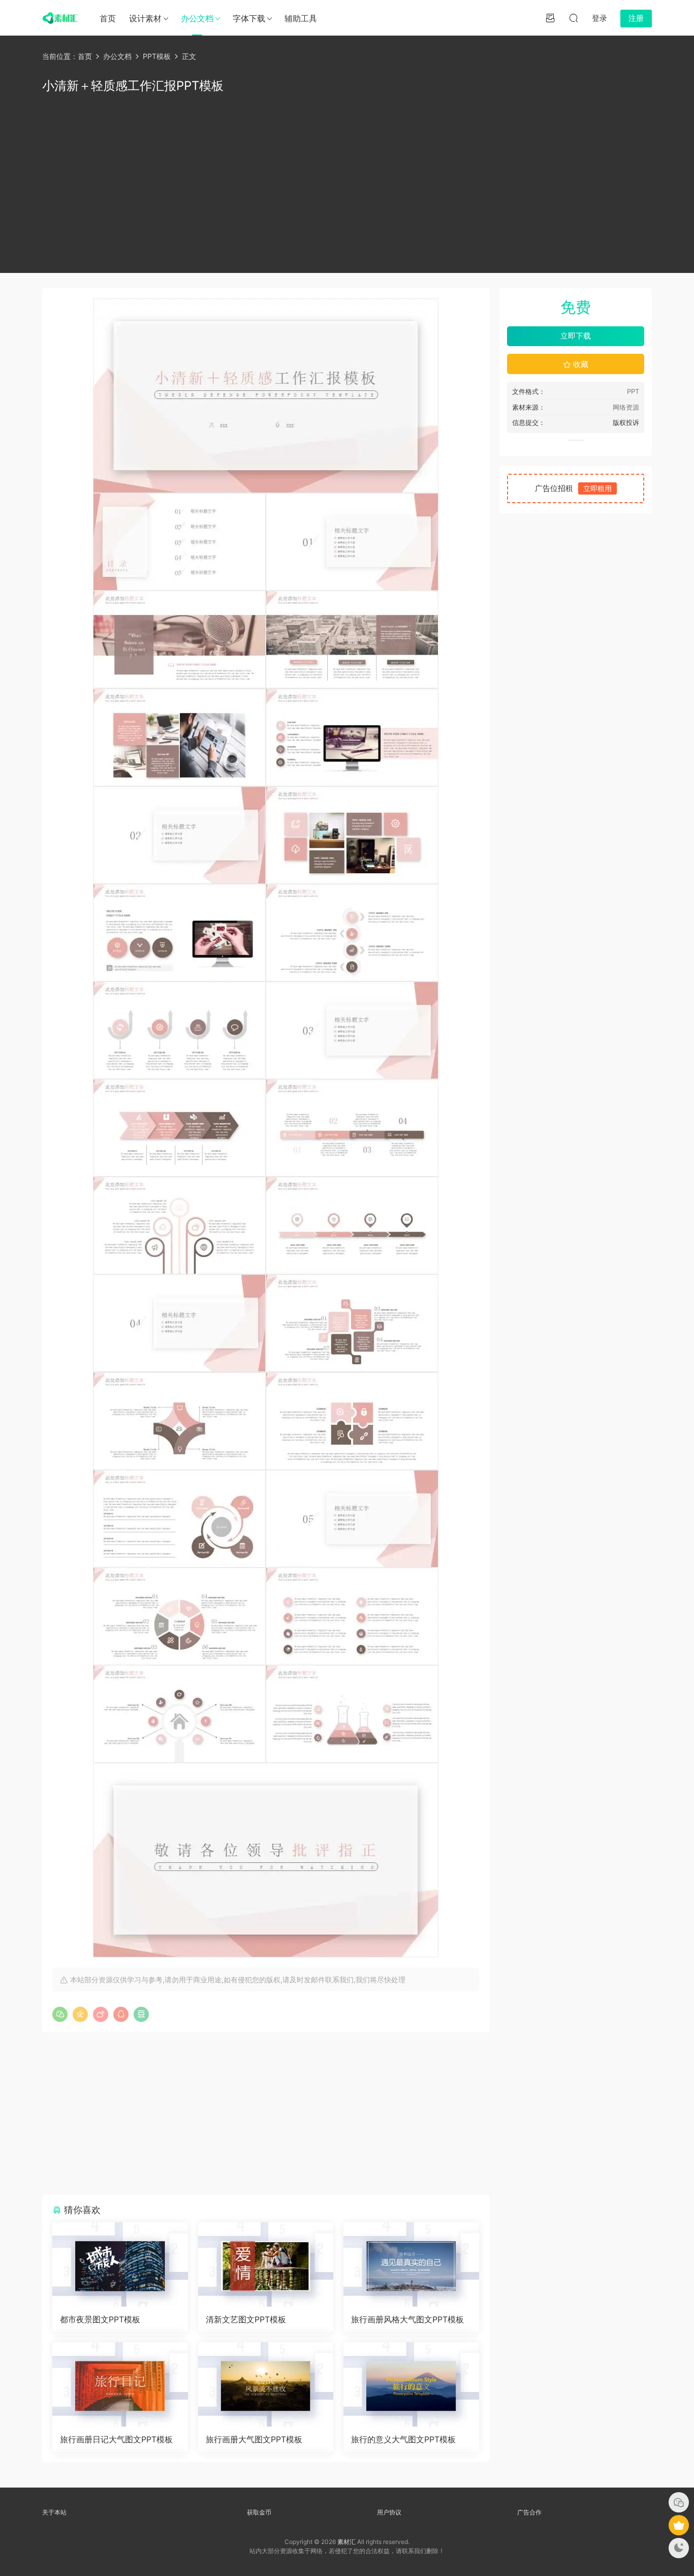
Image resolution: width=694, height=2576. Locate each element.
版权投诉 (626, 422)
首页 (108, 18)
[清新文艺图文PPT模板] (266, 2264)
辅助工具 (301, 18)
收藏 (580, 364)
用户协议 (389, 2512)
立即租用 (597, 488)
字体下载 (249, 18)
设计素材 (145, 18)
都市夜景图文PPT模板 (100, 2319)
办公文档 (197, 18)
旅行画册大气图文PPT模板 (254, 2439)
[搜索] (574, 18)
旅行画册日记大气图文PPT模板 (116, 2439)
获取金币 (259, 2512)
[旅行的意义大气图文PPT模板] (411, 2384)
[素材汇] (60, 18)
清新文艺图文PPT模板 (246, 2319)
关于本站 (54, 2512)
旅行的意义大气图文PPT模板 (403, 2439)
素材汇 (346, 2542)
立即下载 (576, 336)
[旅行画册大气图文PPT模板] (266, 2384)
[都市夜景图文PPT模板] (120, 2264)
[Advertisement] (347, 181)
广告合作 (529, 2512)
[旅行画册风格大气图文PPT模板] (411, 2264)
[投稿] (550, 18)
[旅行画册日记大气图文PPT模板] (120, 2384)
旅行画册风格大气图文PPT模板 (407, 2319)
